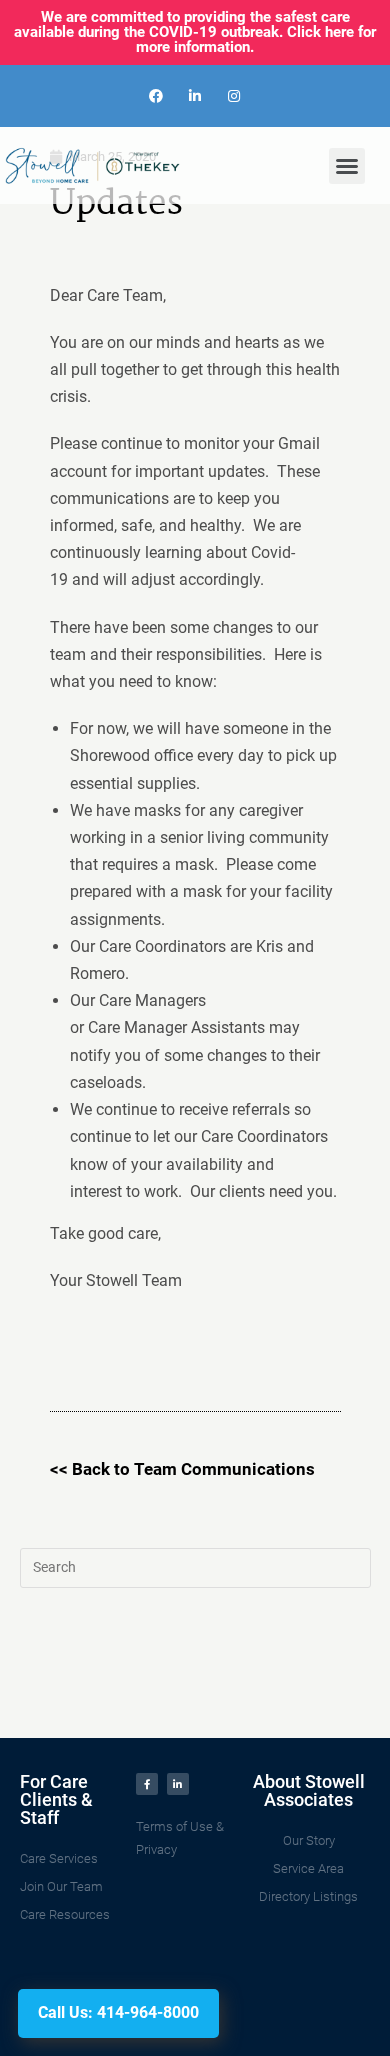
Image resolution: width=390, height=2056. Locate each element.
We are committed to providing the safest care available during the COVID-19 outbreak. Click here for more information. (195, 32)
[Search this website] (195, 1566)
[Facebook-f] (147, 1784)
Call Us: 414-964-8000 (118, 2012)
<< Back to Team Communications (182, 1469)
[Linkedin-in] (194, 95)
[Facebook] (155, 95)
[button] (347, 166)
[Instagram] (234, 95)
